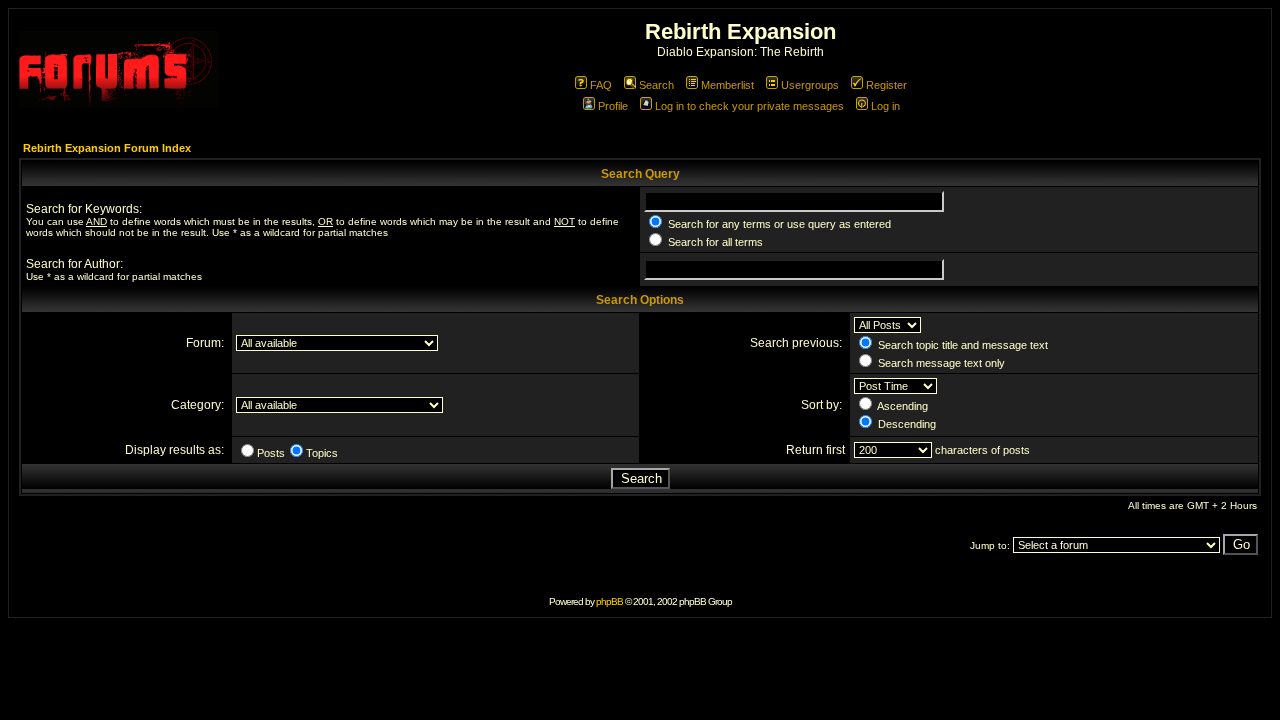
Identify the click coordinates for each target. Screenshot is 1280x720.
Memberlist (727, 85)
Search (656, 85)
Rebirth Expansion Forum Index (107, 148)
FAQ (601, 85)
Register (886, 85)
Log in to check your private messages (749, 106)
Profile (613, 106)
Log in (885, 106)
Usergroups (810, 85)
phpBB (609, 601)
